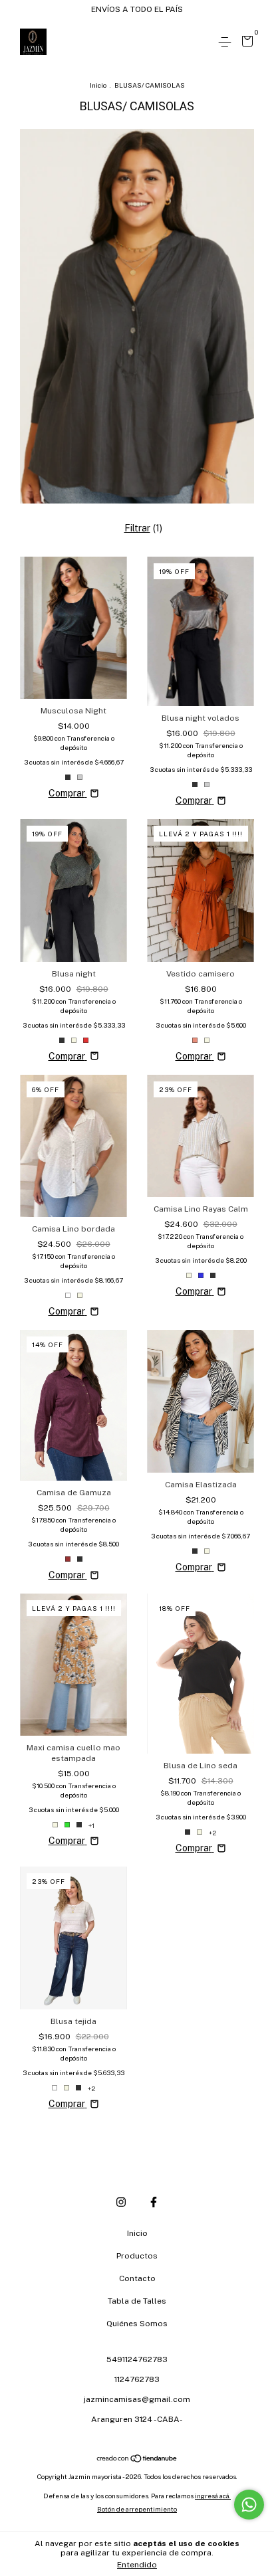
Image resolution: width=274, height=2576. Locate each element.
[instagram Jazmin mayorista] (121, 2202)
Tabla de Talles (137, 2301)
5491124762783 (137, 2359)
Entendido (137, 2565)
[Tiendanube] (137, 2460)
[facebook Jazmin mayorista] (154, 2202)
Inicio (98, 85)
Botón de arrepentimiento (137, 2509)
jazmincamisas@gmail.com (137, 2399)
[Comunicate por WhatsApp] (249, 2505)
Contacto (137, 2278)
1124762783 (137, 2379)
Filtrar (137, 528)
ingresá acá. (213, 2496)
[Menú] (227, 43)
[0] (245, 43)
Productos (137, 2256)
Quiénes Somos (137, 2324)
